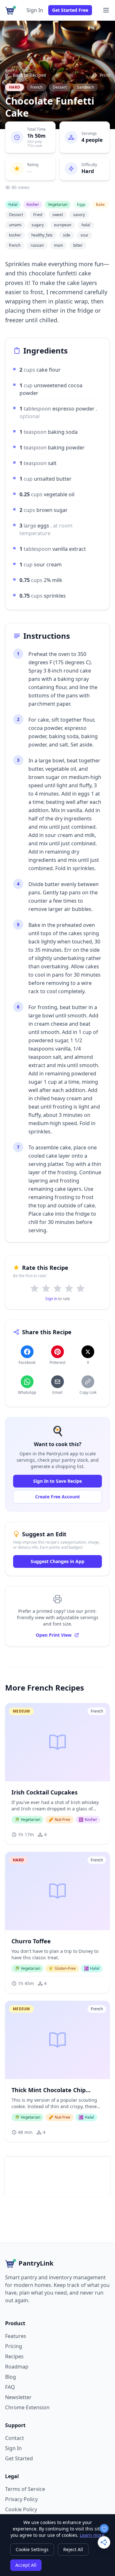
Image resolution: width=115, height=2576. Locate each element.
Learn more (92, 2535)
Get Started (19, 2458)
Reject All (73, 2549)
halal (86, 225)
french (15, 245)
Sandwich (85, 87)
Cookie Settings (32, 2549)
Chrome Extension (27, 2407)
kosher (15, 235)
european (63, 225)
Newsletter (18, 2397)
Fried (38, 215)
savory (79, 215)
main (58, 245)
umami (15, 225)
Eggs (81, 204)
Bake (100, 204)
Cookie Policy (21, 2509)
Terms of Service (25, 2489)
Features (16, 2336)
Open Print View (54, 1635)
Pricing (14, 2346)
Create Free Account (57, 1497)
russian (37, 245)
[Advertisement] (61, 2177)
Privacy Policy (21, 2499)
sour (84, 235)
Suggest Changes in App (57, 1561)
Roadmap (17, 2367)
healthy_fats (42, 235)
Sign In (35, 10)
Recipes (14, 2356)
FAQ (10, 2387)
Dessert (60, 87)
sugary (38, 225)
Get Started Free (70, 10)
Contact (15, 2438)
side (67, 235)
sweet (58, 215)
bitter (78, 245)
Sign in (51, 1299)
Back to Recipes (29, 75)
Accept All (26, 2565)
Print (105, 75)
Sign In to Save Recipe (57, 1481)
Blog (11, 2377)
